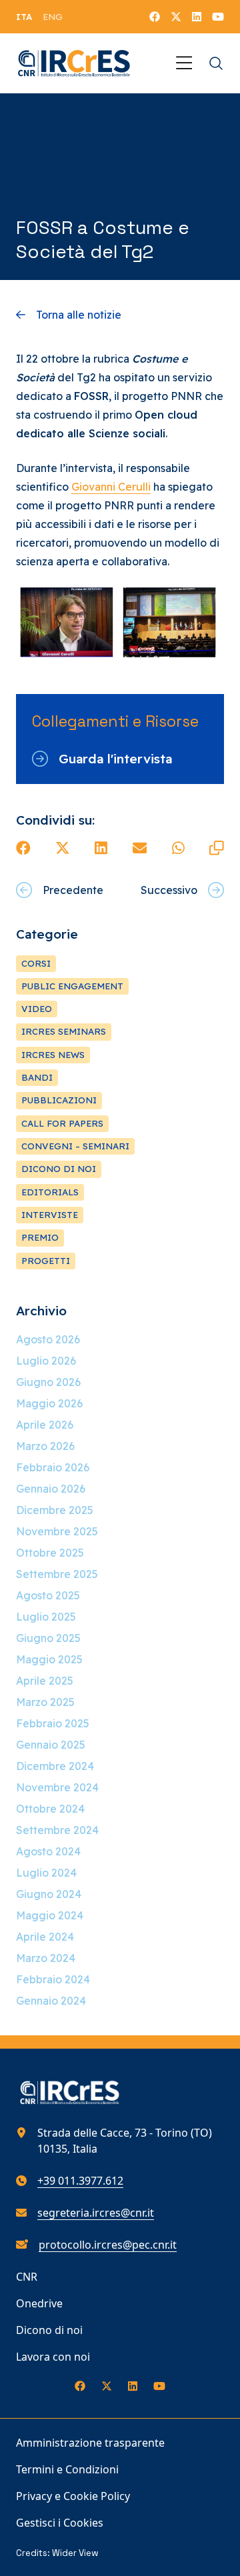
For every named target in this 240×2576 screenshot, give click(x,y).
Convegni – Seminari (75, 1146)
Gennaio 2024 (51, 2001)
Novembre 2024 (57, 1787)
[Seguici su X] (176, 17)
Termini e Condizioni (67, 2469)
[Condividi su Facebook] (23, 848)
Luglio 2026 (46, 1361)
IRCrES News (53, 1055)
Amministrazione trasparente (90, 2443)
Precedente (73, 890)
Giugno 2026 (48, 1382)
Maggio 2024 (50, 1915)
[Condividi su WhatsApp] (178, 848)
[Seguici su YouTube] (218, 17)
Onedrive (39, 2303)
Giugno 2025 (48, 1638)
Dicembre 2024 (55, 1766)
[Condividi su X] (63, 848)
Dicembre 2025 (55, 1510)
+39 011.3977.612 (80, 2181)
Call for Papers (62, 1123)
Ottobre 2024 (50, 1809)
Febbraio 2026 (53, 1467)
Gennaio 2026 (51, 1489)
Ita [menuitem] (24, 17)
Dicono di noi (49, 2330)
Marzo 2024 (46, 1958)
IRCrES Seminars (64, 1031)
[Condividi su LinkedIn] (101, 848)
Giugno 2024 (49, 1894)
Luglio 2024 (46, 1873)
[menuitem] (24, 17)
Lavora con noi (53, 2357)
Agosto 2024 (48, 1851)
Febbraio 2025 (53, 1723)
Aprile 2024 (45, 1937)
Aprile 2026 (45, 1425)
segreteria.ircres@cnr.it (96, 2213)
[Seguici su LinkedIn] (197, 17)
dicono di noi (59, 1169)
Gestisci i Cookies (60, 2523)
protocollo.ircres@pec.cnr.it (108, 2245)
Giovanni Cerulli (111, 487)
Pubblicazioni (59, 1100)
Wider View (75, 2553)
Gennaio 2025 (51, 1745)
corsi (36, 963)
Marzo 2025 (45, 1702)
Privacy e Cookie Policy (73, 2496)
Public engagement (72, 986)
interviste (50, 1215)
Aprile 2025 (45, 1681)
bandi (37, 1077)
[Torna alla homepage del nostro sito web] (74, 63)
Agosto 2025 (48, 1595)
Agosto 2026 (48, 1339)
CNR (27, 2277)
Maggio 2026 (49, 1403)
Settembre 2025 (57, 1574)
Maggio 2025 (49, 1659)
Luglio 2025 (46, 1617)
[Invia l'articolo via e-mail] (140, 848)
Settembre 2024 (57, 1830)
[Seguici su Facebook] (155, 17)
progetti (46, 1261)
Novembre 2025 (57, 1531)
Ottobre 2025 (50, 1553)
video (37, 1009)
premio (40, 1237)
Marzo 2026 (45, 1446)
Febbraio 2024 (53, 1979)
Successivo (169, 890)
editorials (50, 1192)
